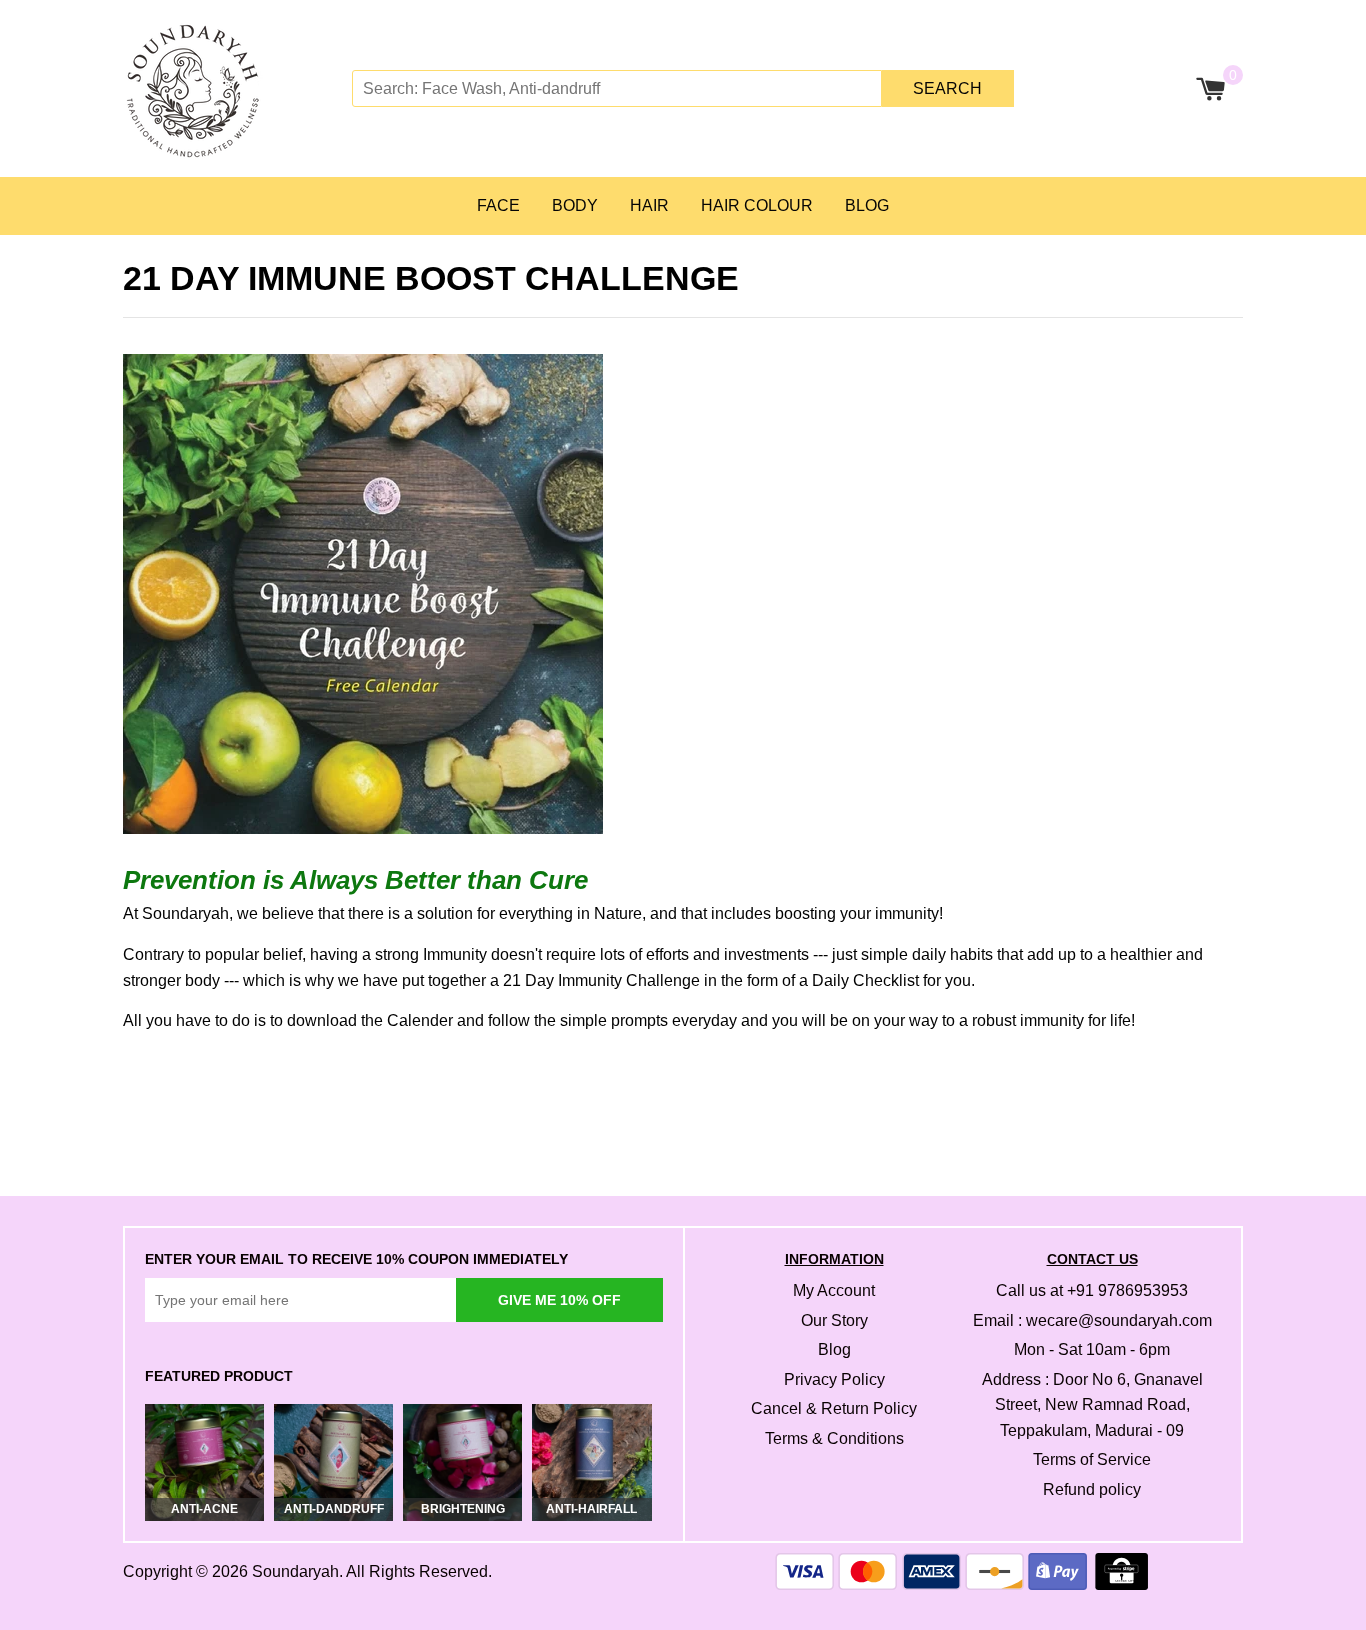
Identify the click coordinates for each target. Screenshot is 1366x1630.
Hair (649, 205)
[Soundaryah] (235, 88)
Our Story (834, 1320)
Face (498, 205)
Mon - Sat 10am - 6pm (1092, 1349)
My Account (834, 1290)
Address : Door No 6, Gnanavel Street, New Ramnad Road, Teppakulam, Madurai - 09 (1092, 1405)
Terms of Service (1092, 1459)
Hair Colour (757, 205)
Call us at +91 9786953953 (1092, 1290)
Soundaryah (295, 1571)
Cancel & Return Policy (834, 1408)
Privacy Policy (834, 1379)
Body (575, 205)
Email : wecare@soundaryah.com (1092, 1320)
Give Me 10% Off (559, 1300)
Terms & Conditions (834, 1438)
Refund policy (1092, 1489)
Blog (867, 205)
